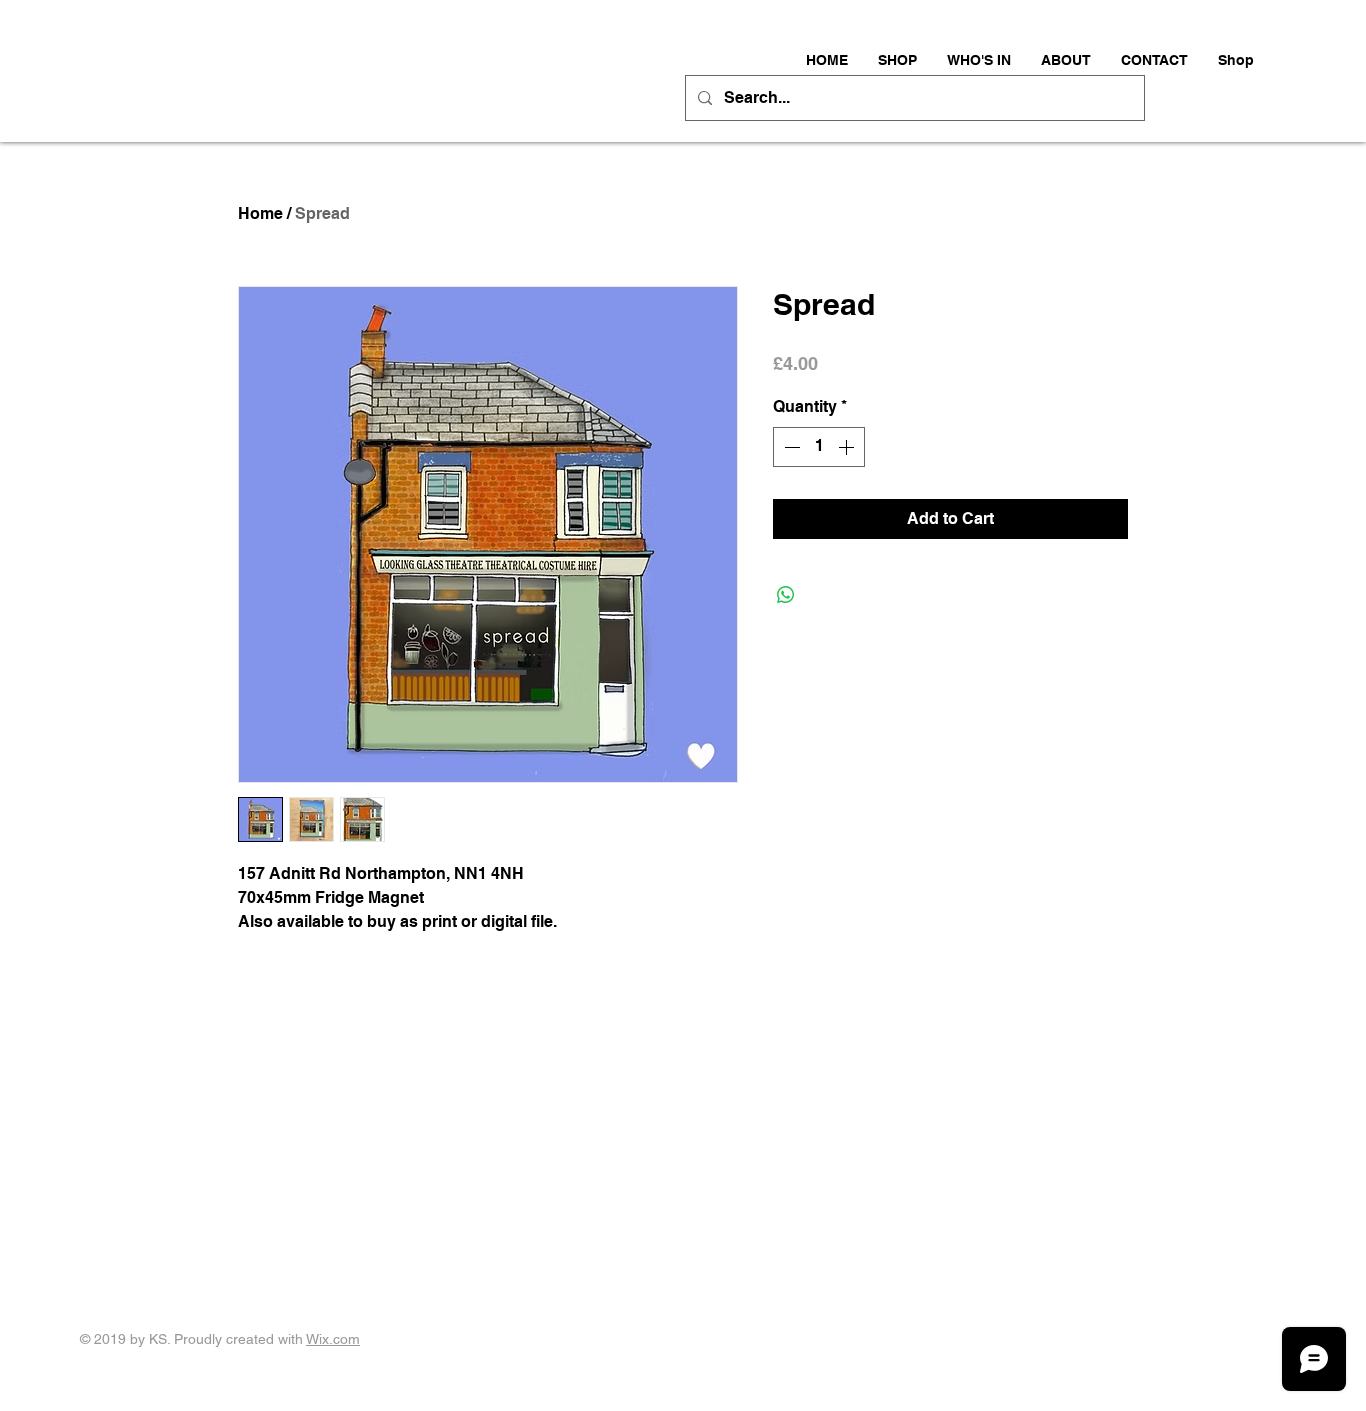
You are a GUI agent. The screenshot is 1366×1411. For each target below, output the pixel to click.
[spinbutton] (819, 447)
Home (260, 213)
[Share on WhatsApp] (786, 595)
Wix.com (333, 1339)
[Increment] (848, 447)
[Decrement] (790, 447)
